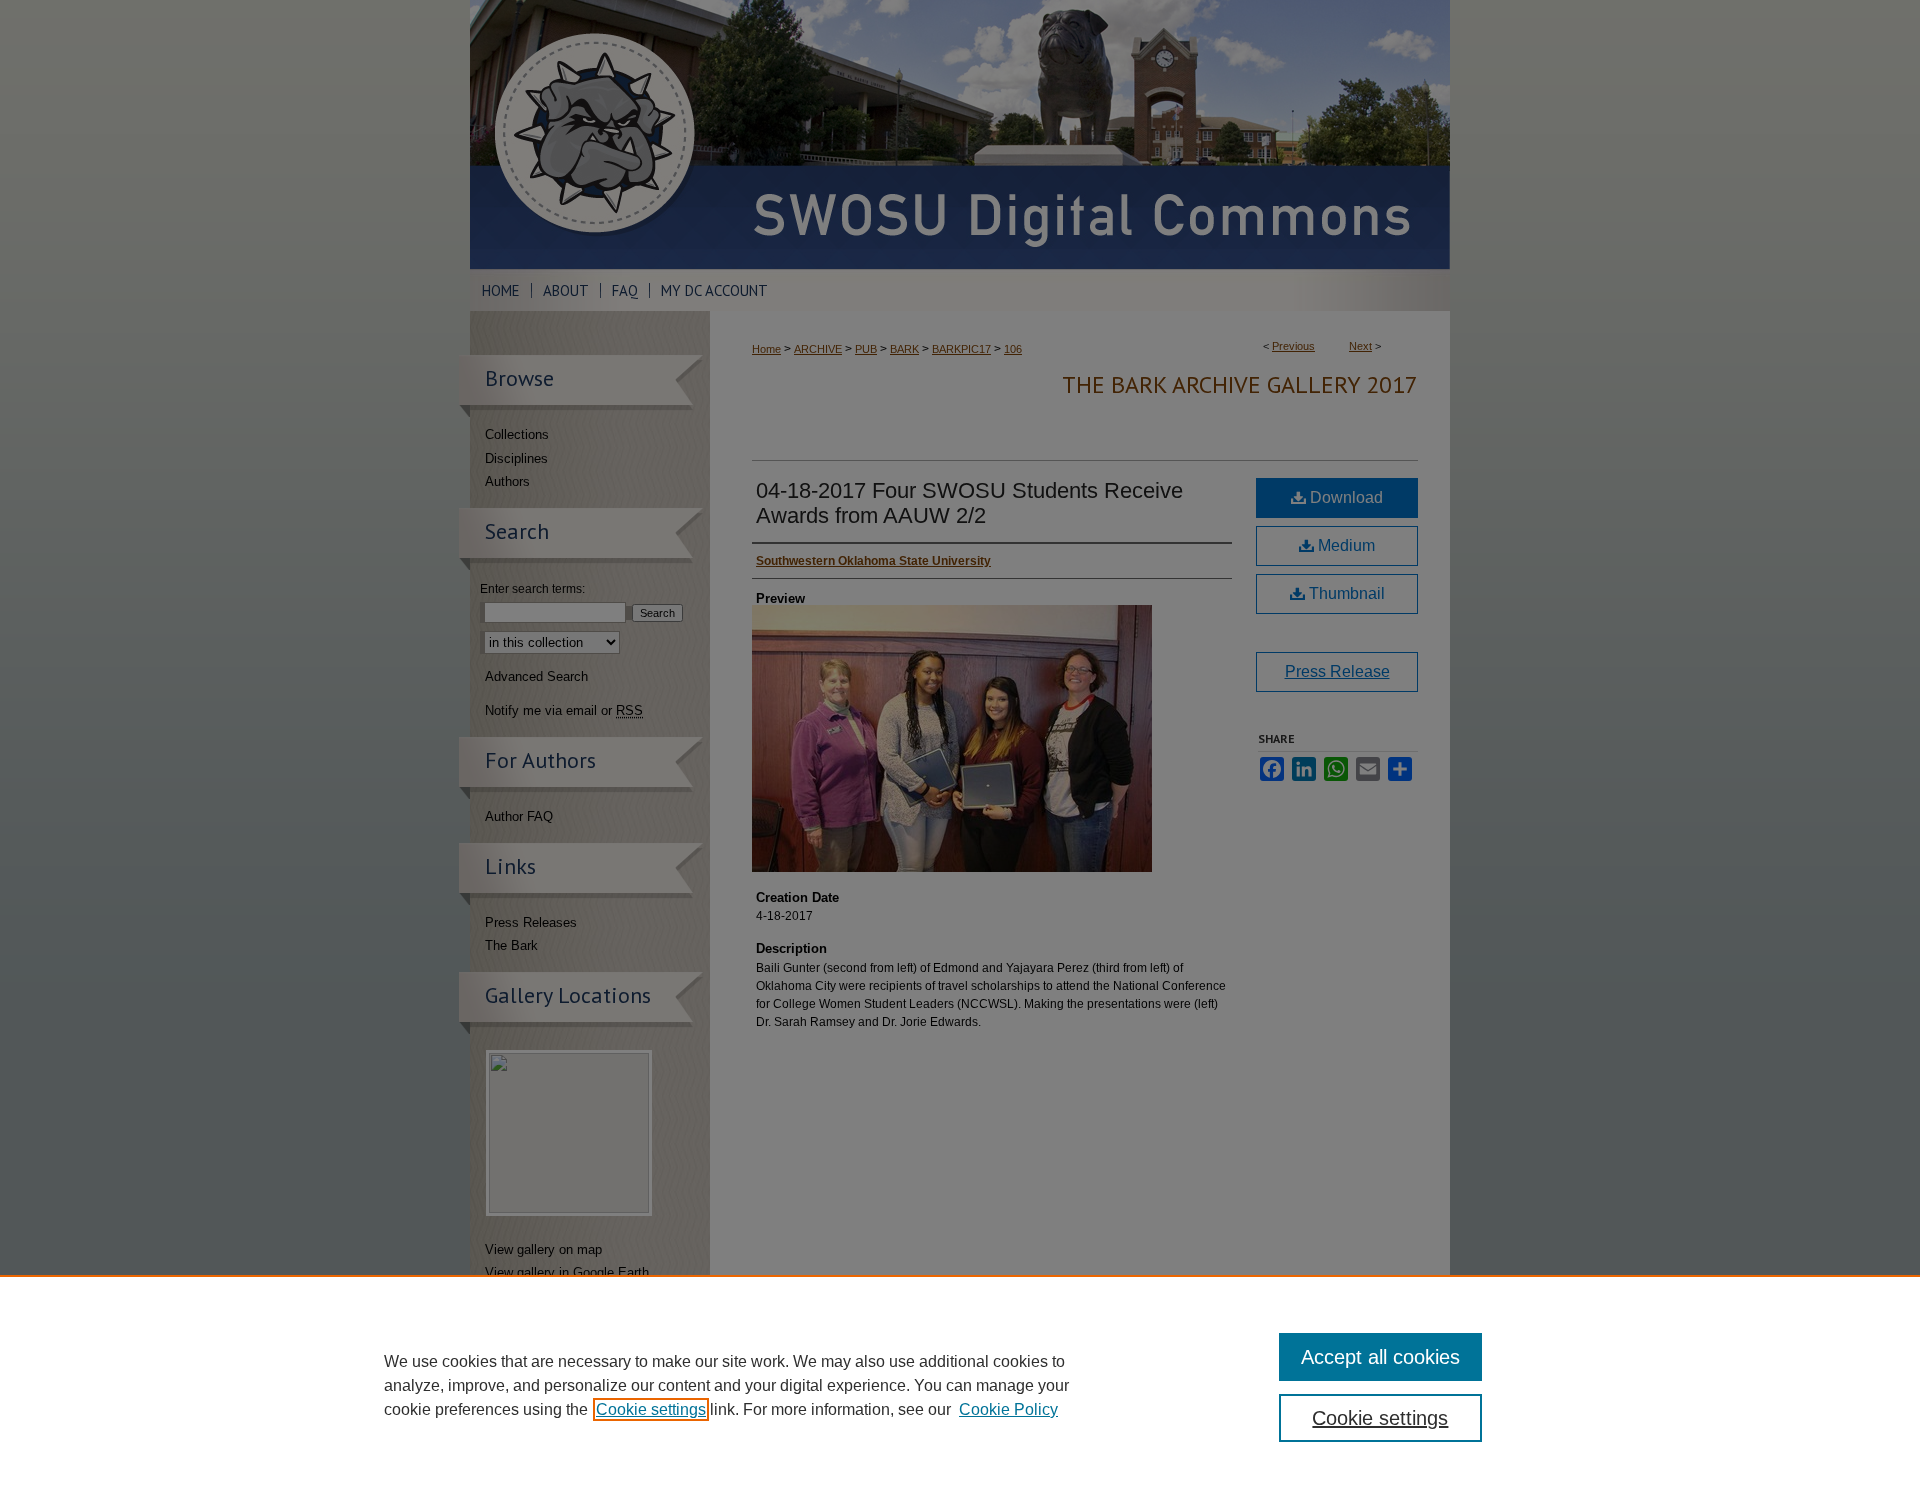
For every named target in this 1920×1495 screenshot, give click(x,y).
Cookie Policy (1008, 1409)
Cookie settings (651, 1409)
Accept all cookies (1380, 1357)
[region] (960, 1385)
